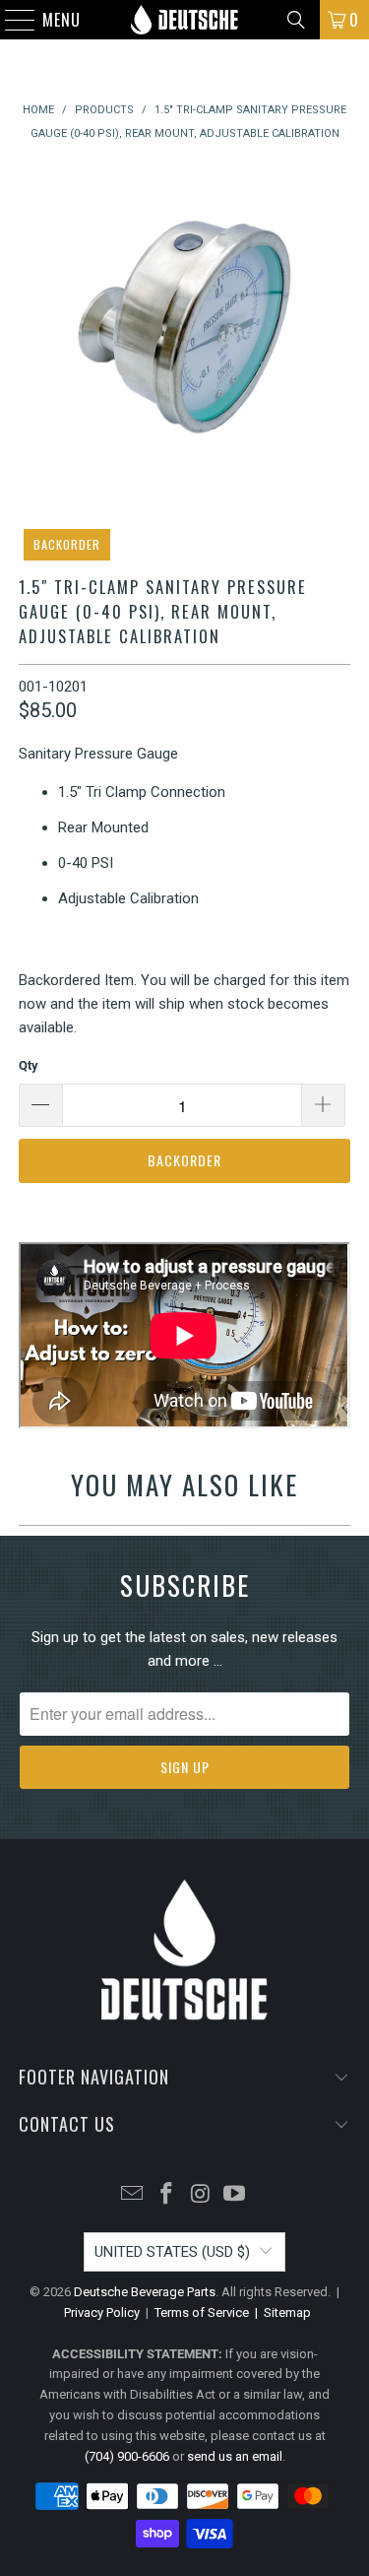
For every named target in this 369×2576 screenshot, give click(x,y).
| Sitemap (280, 2312)
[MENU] (10, 20)
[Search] (296, 20)
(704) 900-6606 (127, 2456)
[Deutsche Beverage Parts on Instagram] (201, 2195)
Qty (29, 1065)
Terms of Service (202, 2312)
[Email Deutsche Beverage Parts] (133, 2195)
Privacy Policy (102, 2312)
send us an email (235, 2456)
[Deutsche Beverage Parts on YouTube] (235, 2195)
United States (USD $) (172, 2252)
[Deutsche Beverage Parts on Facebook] (166, 2195)
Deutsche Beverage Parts (145, 2292)
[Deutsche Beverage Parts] (185, 20)
